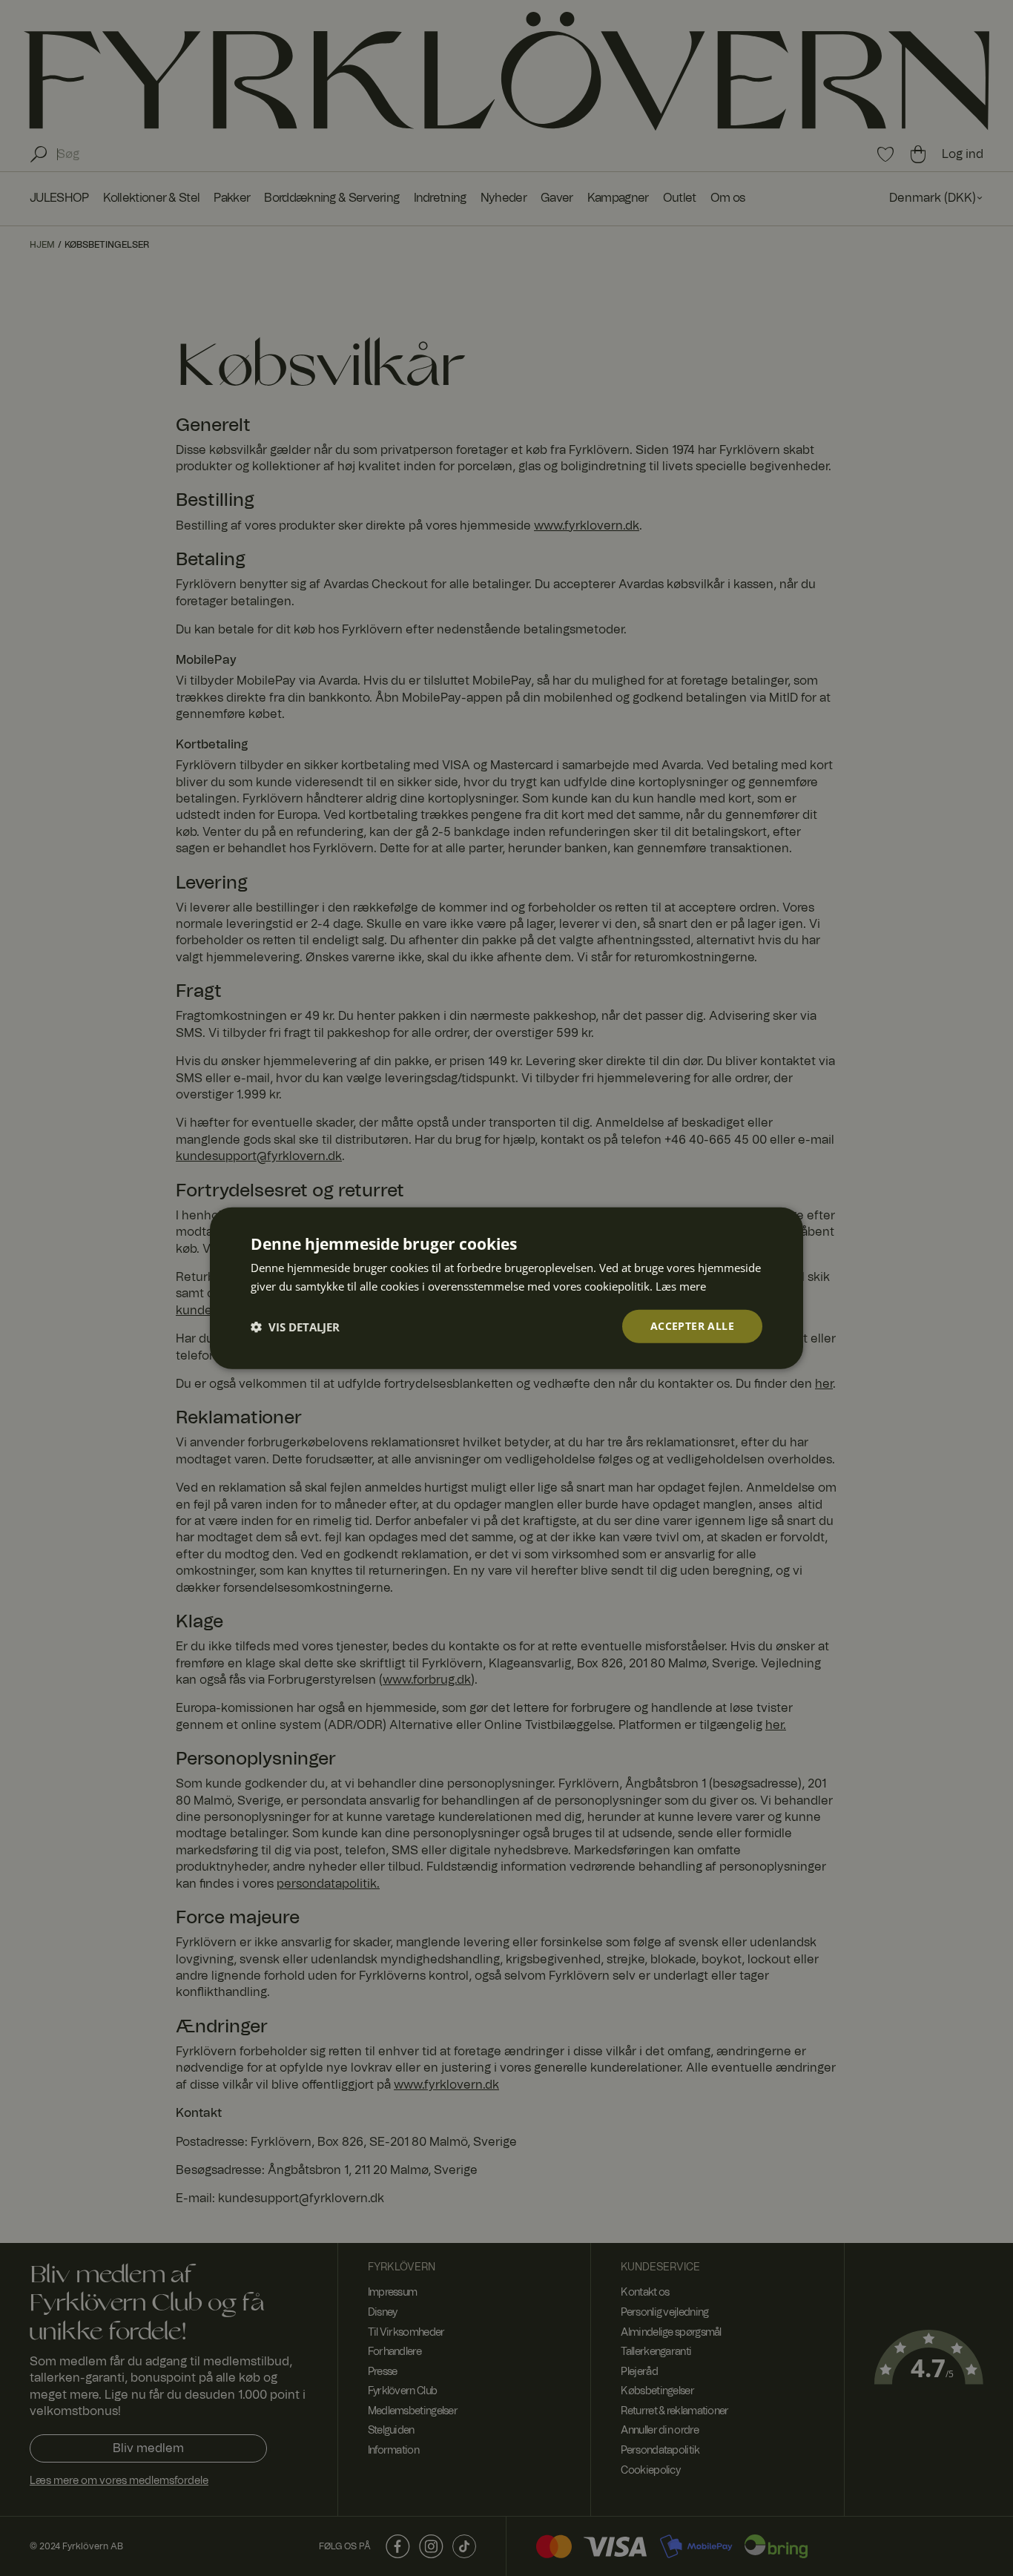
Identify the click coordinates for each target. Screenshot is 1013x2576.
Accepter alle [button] (692, 1326)
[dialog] (506, 1288)
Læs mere (681, 1285)
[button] (295, 1326)
